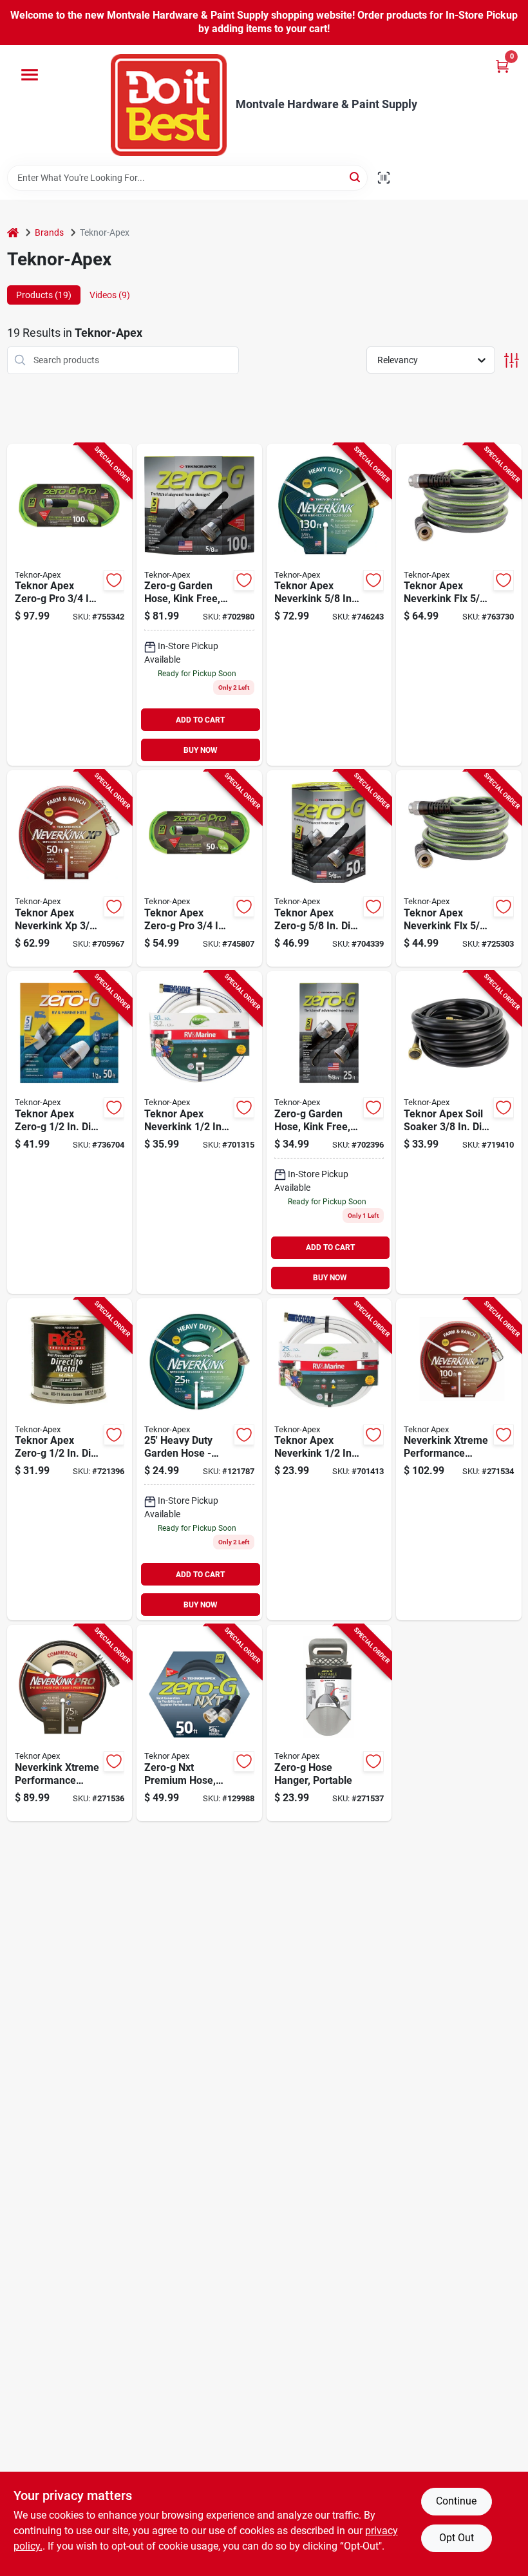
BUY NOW (201, 750)
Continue (456, 2501)
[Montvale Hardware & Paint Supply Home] (169, 105)
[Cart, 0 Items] (502, 66)
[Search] (356, 177)
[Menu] (30, 75)
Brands (49, 232)
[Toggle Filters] (512, 360)
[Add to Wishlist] (114, 580)
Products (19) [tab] (44, 295)
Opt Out (457, 2538)
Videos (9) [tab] (110, 295)
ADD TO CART (200, 720)
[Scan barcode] (384, 178)
